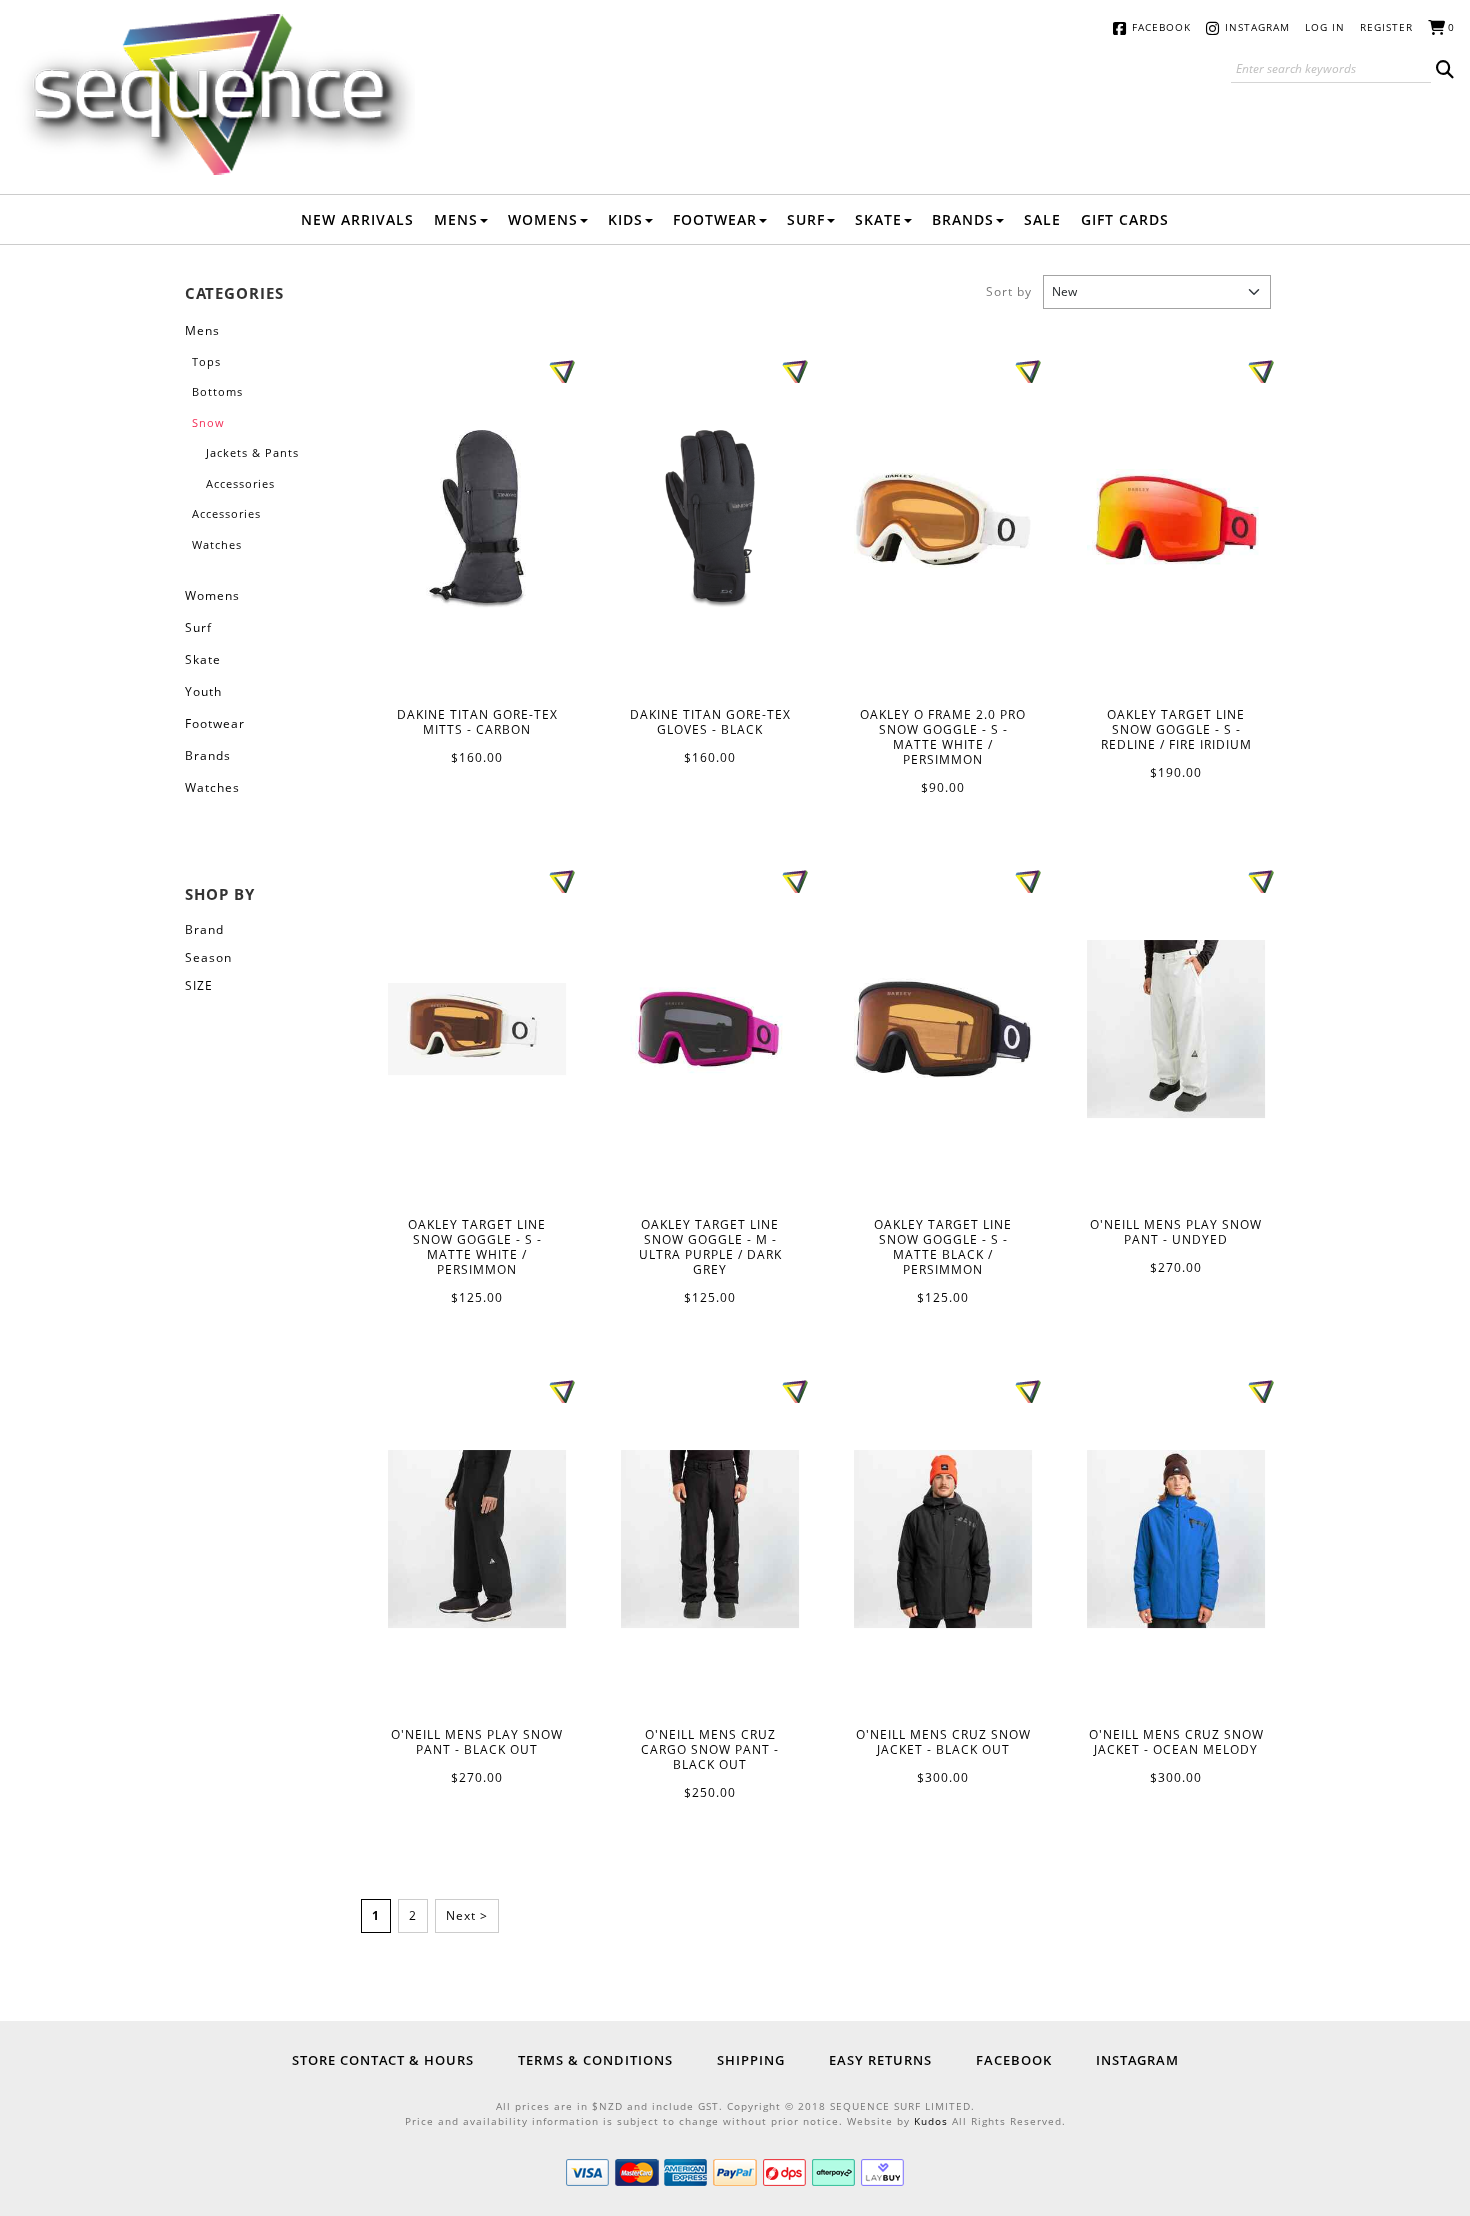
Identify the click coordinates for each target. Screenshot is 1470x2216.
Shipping (751, 2060)
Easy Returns (880, 2060)
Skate (878, 219)
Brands (963, 219)
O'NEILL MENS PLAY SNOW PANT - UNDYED (1176, 1029)
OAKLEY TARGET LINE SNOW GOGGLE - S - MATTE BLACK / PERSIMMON (943, 1029)
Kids (625, 219)
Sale (1042, 219)
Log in (1325, 27)
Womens (543, 219)
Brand (204, 929)
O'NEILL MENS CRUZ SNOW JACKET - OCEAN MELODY (1176, 1539)
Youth (203, 691)
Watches (217, 544)
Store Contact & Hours (383, 2060)
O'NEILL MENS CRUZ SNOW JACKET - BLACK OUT (943, 1539)
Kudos (931, 2121)
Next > (467, 1915)
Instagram (1257, 27)
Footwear (715, 219)
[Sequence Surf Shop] (215, 93)
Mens (456, 219)
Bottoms (217, 391)
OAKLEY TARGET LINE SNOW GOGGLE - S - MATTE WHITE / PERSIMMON (477, 1029)
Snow (208, 422)
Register (1386, 27)
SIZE (199, 985)
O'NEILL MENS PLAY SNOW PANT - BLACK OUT (477, 1539)
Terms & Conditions (595, 2060)
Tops (206, 361)
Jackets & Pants (252, 452)
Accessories (240, 483)
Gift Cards (1125, 219)
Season (208, 957)
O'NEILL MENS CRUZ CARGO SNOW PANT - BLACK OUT (710, 1539)
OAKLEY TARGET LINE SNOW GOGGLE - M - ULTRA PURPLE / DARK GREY (710, 1029)
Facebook (1161, 27)
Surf (806, 219)
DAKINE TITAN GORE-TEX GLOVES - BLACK (710, 519)
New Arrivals (357, 219)
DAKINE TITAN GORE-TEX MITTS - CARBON (477, 519)
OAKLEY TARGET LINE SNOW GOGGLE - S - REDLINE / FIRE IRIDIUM (1176, 519)
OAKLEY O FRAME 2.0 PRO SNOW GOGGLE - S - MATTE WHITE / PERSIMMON (943, 519)
